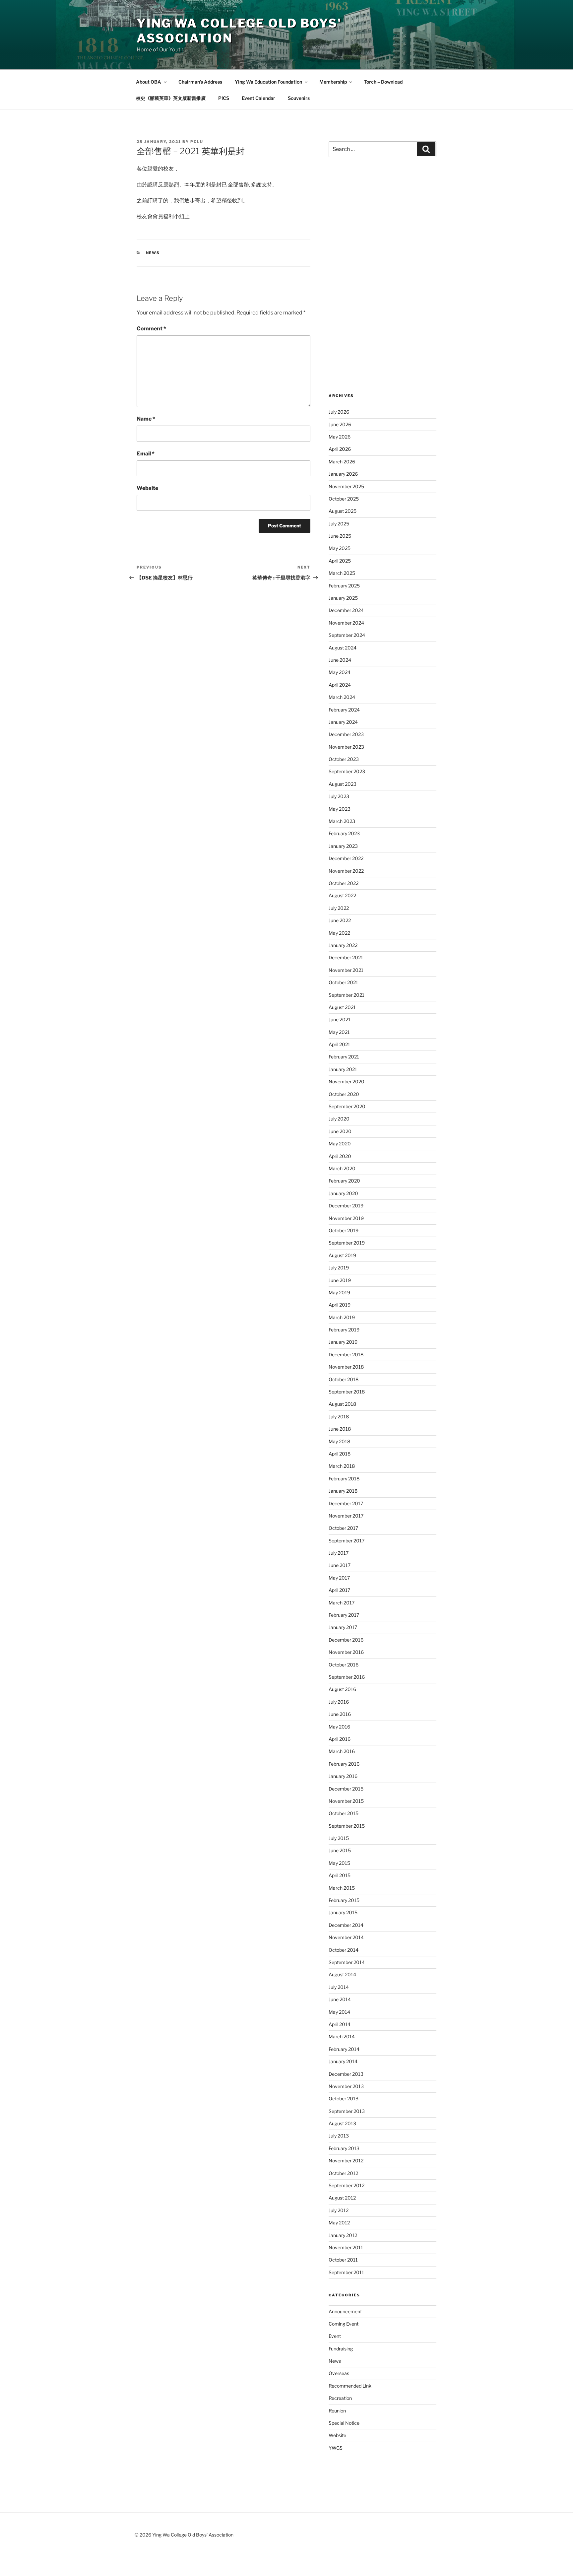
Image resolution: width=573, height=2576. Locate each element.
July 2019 (339, 1268)
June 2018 (340, 1429)
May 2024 (340, 672)
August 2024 (343, 648)
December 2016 (346, 1640)
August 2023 (343, 784)
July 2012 (339, 2210)
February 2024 (344, 710)
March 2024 (342, 697)
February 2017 (344, 1615)
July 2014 (339, 1987)
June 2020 (340, 1131)
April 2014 (340, 2024)
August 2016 (342, 1689)
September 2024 (347, 635)
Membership (333, 82)
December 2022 (346, 858)
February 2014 (344, 2049)
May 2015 (339, 1863)
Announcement (345, 2311)
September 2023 (347, 771)
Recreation (340, 2398)
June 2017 (340, 1565)
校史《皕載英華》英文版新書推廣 (171, 98)
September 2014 (347, 1962)
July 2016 (339, 1702)
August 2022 (342, 895)
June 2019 (340, 1280)
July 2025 (339, 524)
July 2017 (339, 1553)
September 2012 (347, 2185)
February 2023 (344, 833)
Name (146, 419)
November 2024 (346, 623)
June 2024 (340, 660)
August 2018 (342, 1404)
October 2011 (343, 2260)
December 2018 (346, 1355)
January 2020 (343, 1193)
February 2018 (344, 1479)
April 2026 (340, 449)
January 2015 (343, 1912)
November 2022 (346, 871)
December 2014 (346, 1925)
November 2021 (346, 970)
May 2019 (339, 1292)
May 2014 (339, 2012)
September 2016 (347, 1677)
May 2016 (339, 1727)
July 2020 (339, 1119)
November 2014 (346, 1937)
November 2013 (346, 2086)
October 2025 (344, 499)
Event (335, 2336)
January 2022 (343, 945)
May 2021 (339, 1032)
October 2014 (344, 1950)
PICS (224, 98)
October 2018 (344, 1379)
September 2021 (347, 995)
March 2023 (342, 821)
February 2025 (344, 586)
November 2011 (346, 2247)
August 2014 (342, 1974)
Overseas (339, 2373)
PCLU (197, 142)
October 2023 (344, 759)
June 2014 (340, 1999)
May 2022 (339, 933)
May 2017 (339, 1578)
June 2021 (340, 1019)
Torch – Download (383, 82)
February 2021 (344, 1057)
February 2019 (344, 1330)
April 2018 (340, 1454)
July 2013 (339, 2136)
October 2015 (344, 1813)
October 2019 (344, 1230)
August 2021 (342, 1007)
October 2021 (343, 982)
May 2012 (339, 2223)
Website (147, 488)
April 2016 (340, 1739)
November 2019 (346, 1218)
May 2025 (340, 548)
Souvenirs (299, 98)
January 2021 (343, 1069)
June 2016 (340, 1714)
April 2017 (339, 1590)
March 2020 (342, 1168)
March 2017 (342, 1603)
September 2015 (347, 1826)
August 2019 (342, 1255)
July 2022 (339, 908)
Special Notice (344, 2423)
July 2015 (339, 1838)
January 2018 (343, 1491)
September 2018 (347, 1392)
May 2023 (340, 809)
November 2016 (346, 1652)
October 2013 (344, 2099)
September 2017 (347, 1541)
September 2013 (347, 2111)
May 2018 (339, 1441)
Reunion (337, 2411)
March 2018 (342, 1466)
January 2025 (343, 598)
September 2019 (347, 1243)
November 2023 (346, 747)
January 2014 (343, 2061)
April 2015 (340, 1875)
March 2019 (342, 1317)
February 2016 (344, 1764)
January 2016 (343, 1776)
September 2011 (346, 2272)
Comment (151, 329)
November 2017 (346, 1516)
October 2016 (344, 1665)
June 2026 (340, 424)
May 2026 (340, 437)
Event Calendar (258, 98)
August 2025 (343, 511)
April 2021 (339, 1044)
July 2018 (339, 1417)
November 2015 (346, 1801)
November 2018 (346, 1367)
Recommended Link (350, 2386)
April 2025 (340, 561)
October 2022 (344, 883)
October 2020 (344, 1094)
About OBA (149, 82)
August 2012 (342, 2198)
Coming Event (344, 2324)
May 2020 (340, 1144)
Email (146, 454)
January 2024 (343, 722)
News (153, 253)
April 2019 (340, 1305)
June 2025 (340, 536)
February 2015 (344, 1900)
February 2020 (344, 1181)
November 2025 (346, 486)
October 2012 (343, 2173)
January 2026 (343, 474)
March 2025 (342, 573)
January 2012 (343, 2235)
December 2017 (346, 1503)
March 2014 (342, 2036)
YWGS (336, 2448)
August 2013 (342, 2123)
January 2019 (343, 1342)
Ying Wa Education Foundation (268, 82)
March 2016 (342, 1751)
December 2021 (346, 957)
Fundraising (341, 2349)
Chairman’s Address (200, 82)
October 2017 (343, 1528)
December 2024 (346, 610)
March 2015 (342, 1888)
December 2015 (346, 1789)
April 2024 (340, 685)
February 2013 (344, 2148)
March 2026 (342, 462)
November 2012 (346, 2161)
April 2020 (340, 1156)
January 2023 (343, 846)
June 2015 (340, 1850)
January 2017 (343, 1627)
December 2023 (346, 734)
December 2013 (346, 2074)
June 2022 (340, 920)
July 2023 (339, 796)
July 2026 (339, 412)
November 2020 (347, 1082)
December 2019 (346, 1206)
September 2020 (347, 1106)
